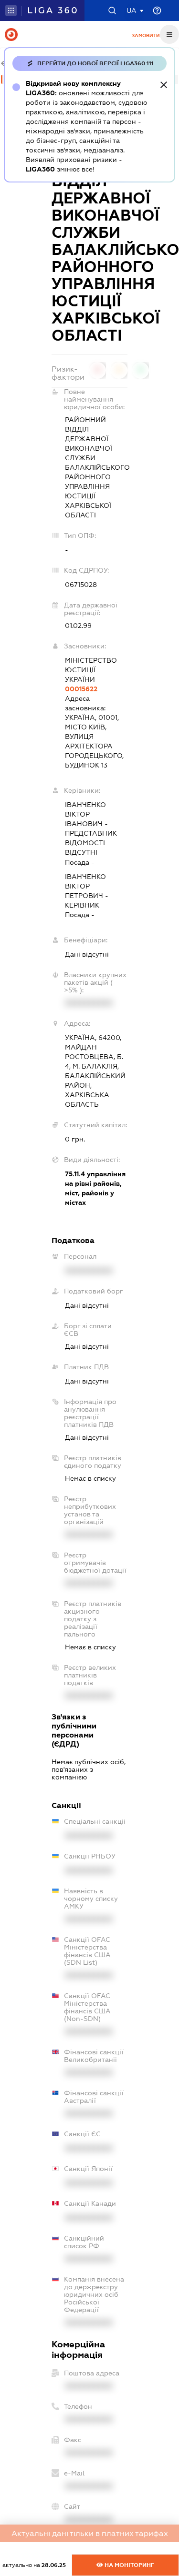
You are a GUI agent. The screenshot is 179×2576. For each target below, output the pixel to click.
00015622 (81, 689)
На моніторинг (129, 2565)
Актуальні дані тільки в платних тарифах (90, 2533)
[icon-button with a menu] (169, 34)
